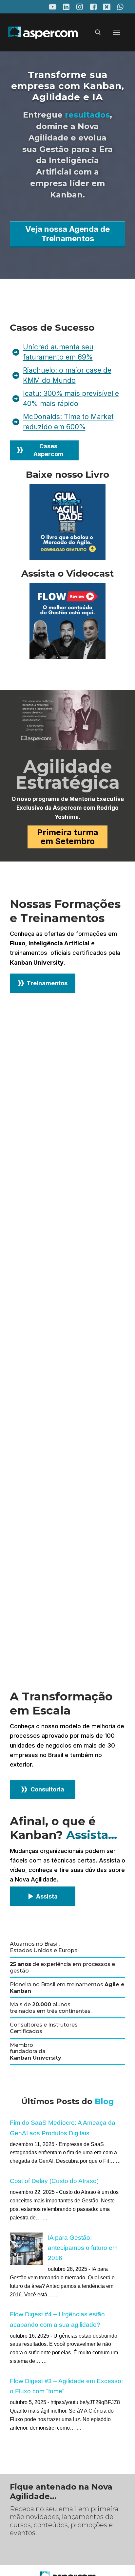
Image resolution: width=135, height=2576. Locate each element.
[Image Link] (67, 522)
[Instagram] (80, 7)
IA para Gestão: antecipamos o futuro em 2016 (83, 2248)
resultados (87, 115)
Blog (104, 2101)
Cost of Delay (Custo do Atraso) (54, 2181)
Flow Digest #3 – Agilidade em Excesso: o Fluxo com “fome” (66, 2386)
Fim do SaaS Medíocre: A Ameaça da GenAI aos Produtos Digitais (63, 2128)
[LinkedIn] (66, 7)
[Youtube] (53, 7)
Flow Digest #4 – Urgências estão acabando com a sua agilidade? (57, 2319)
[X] (107, 7)
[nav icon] (117, 33)
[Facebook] (93, 7)
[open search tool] (98, 32)
